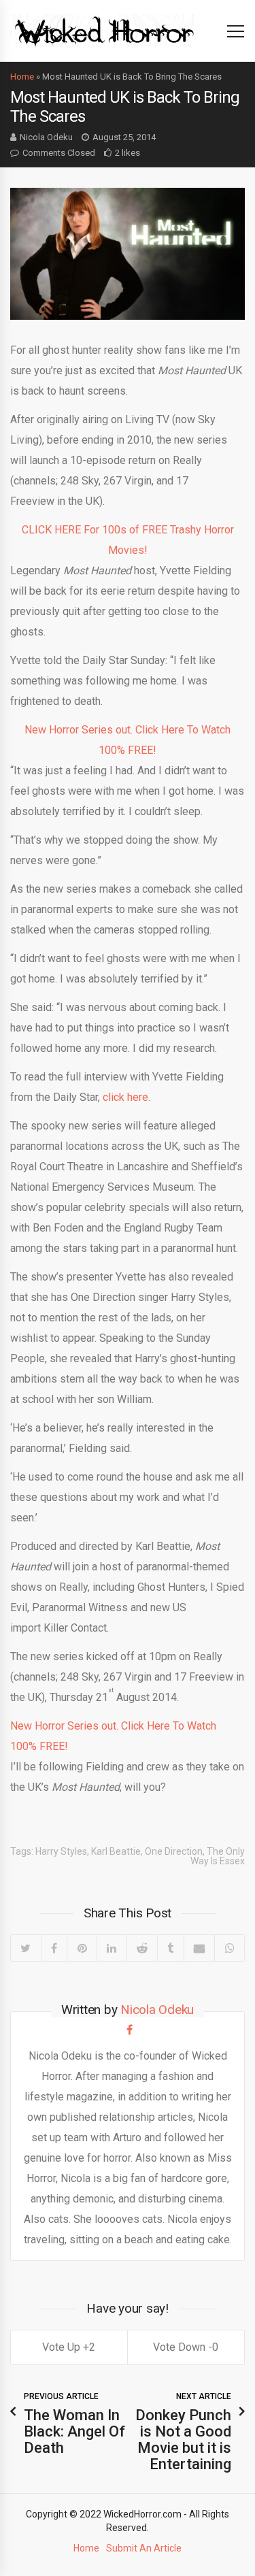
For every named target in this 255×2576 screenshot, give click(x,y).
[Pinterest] (82, 1948)
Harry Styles (61, 1851)
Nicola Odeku (46, 137)
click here (125, 1097)
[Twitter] (26, 1948)
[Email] (199, 1948)
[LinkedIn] (112, 1948)
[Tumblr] (170, 1948)
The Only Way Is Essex (218, 1856)
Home (22, 77)
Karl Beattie (116, 1851)
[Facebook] (54, 1948)
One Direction (174, 1851)
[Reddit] (142, 1948)
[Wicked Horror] (104, 30)
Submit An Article (144, 2548)
